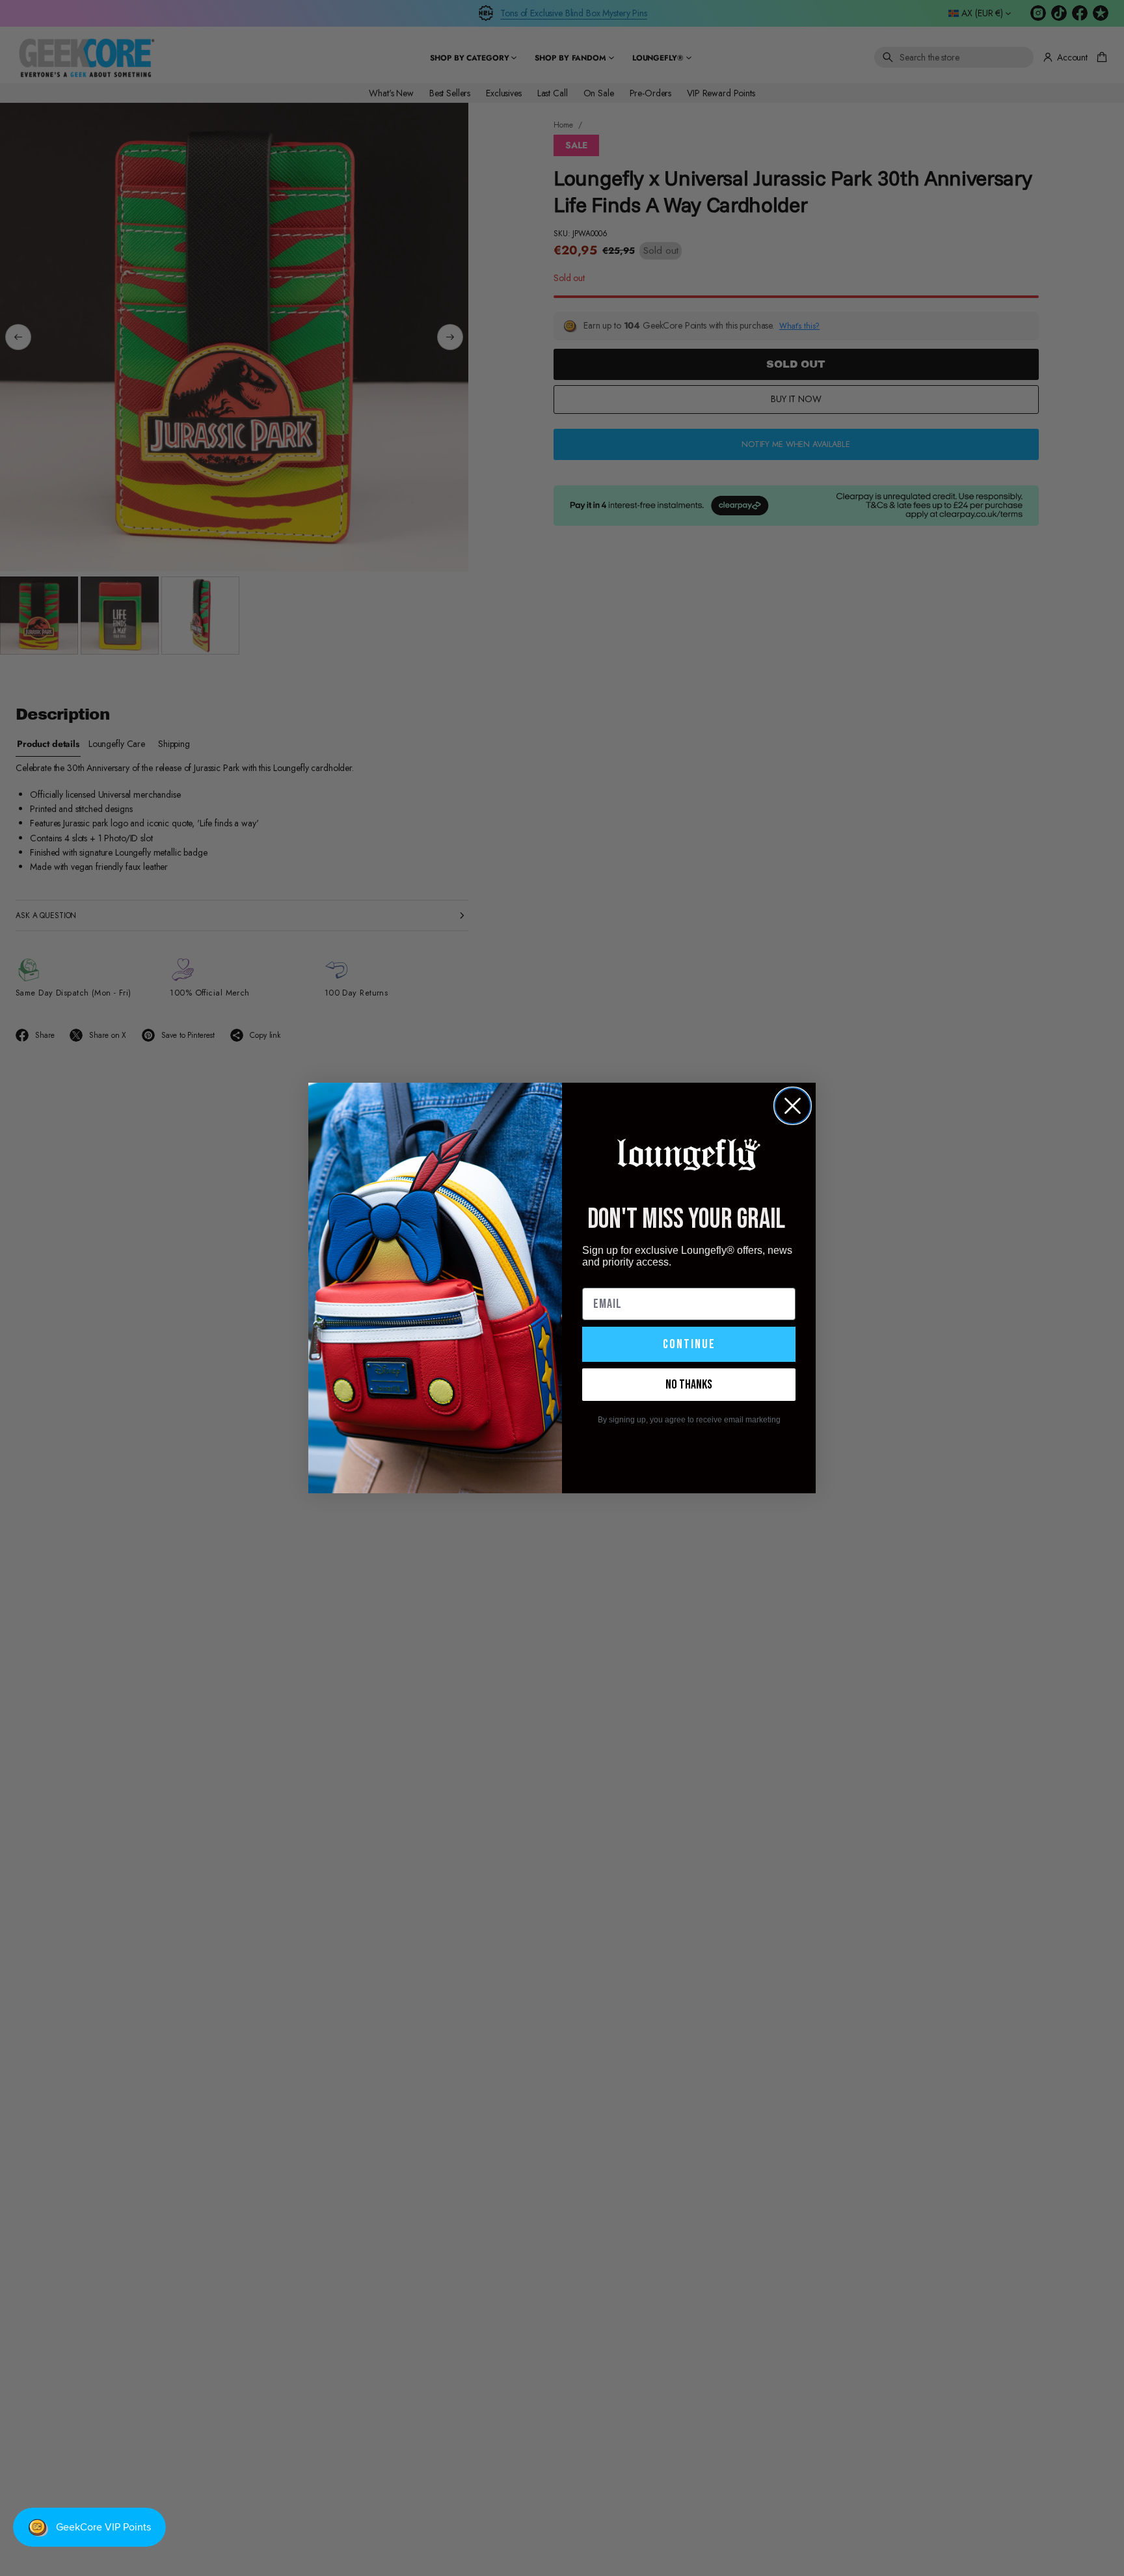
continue (689, 1344)
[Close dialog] (793, 1106)
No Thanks (689, 1385)
